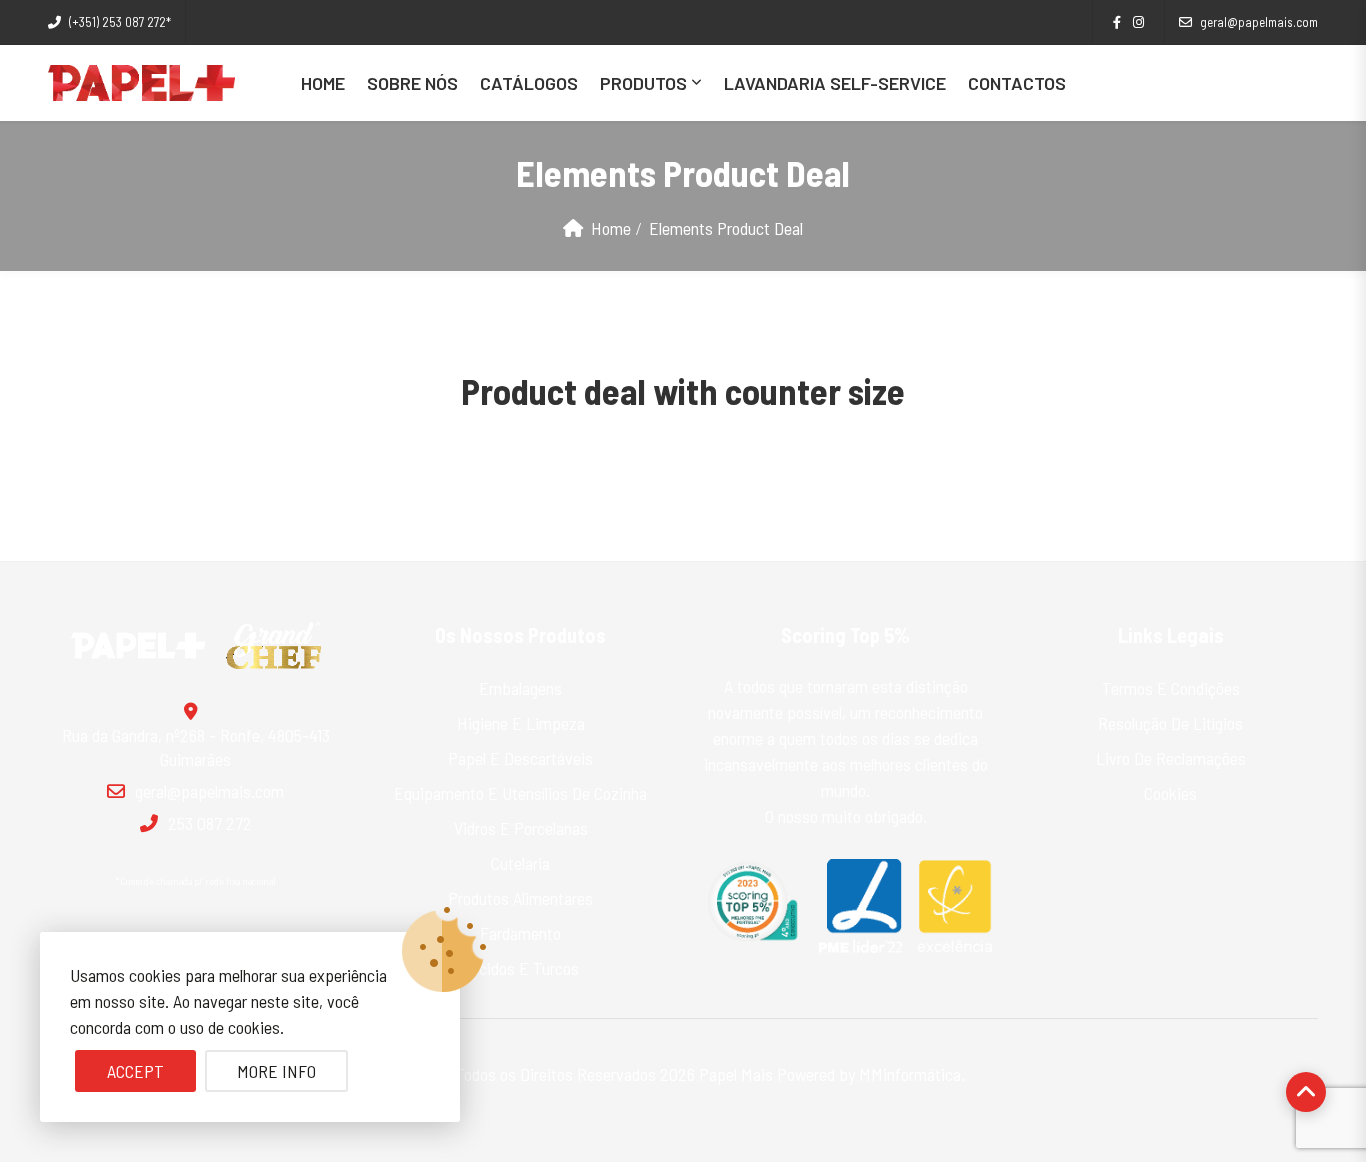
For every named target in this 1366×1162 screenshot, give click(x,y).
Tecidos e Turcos (520, 968)
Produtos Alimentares (520, 898)
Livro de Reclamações (1171, 758)
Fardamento (520, 933)
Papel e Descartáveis (520, 758)
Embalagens (520, 688)
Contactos (1017, 83)
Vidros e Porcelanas (521, 828)
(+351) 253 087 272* (120, 22)
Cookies (1170, 793)
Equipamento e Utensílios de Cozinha (520, 793)
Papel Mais (736, 1074)
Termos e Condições (1171, 688)
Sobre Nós (412, 83)
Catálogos (529, 83)
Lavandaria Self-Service (835, 83)
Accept (135, 1071)
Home (323, 83)
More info (276, 1071)
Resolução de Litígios (1170, 723)
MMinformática (910, 1074)
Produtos (643, 83)
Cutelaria (520, 863)
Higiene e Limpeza (521, 723)
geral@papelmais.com (1259, 22)
